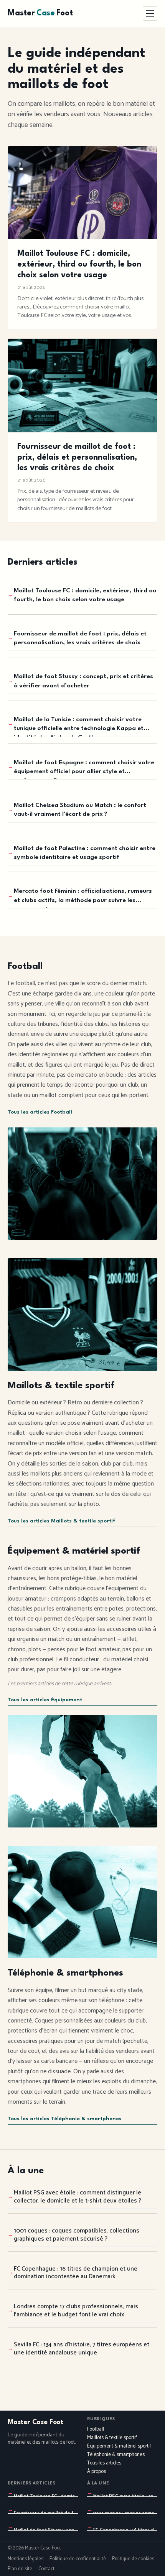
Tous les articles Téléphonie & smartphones (65, 2119)
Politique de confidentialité (78, 2559)
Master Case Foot (35, 2422)
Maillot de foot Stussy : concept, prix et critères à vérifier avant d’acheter (83, 681)
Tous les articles (104, 2463)
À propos (97, 2472)
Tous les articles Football (40, 1112)
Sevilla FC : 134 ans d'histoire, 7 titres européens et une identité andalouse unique (82, 2349)
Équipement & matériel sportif (119, 2446)
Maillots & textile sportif (112, 2438)
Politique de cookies (133, 2559)
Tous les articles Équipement (45, 1700)
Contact (46, 2569)
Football (96, 2429)
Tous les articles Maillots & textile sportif (62, 1521)
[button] (150, 13)
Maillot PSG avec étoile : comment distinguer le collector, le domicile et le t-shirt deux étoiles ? (78, 2197)
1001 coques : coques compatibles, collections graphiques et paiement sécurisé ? (77, 2235)
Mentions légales (26, 2559)
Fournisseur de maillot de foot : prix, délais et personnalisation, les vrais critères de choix (80, 638)
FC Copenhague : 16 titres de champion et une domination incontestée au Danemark (76, 2273)
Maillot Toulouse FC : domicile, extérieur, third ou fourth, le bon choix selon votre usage (85, 595)
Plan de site (20, 2569)
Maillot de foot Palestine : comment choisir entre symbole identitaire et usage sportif (85, 853)
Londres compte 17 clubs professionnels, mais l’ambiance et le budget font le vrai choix (76, 2311)
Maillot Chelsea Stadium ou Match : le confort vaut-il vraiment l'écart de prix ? (80, 810)
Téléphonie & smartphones (116, 2455)
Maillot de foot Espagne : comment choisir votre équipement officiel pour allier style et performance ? (84, 770)
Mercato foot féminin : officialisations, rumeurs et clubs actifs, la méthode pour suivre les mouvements (83, 898)
